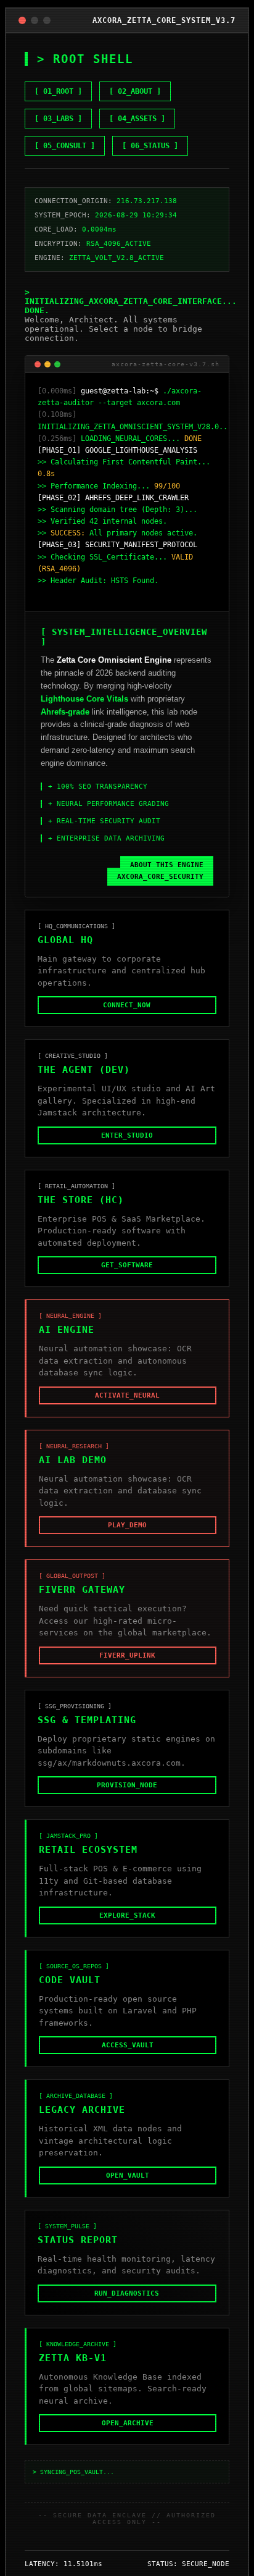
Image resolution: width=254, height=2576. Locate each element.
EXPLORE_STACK (127, 1927)
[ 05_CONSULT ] (65, 146)
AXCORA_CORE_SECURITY (160, 888)
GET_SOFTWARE (127, 1277)
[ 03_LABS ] (58, 119)
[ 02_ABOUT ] (135, 91)
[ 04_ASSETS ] (137, 119)
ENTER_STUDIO (127, 1147)
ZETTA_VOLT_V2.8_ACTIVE (117, 258)
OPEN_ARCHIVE (128, 2435)
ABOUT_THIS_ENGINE (167, 877)
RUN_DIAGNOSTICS (127, 2305)
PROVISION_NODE (127, 1797)
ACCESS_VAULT (128, 2057)
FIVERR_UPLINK (127, 1667)
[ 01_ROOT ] (58, 91)
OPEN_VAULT (128, 2187)
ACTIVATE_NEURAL (127, 1407)
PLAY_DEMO (127, 1537)
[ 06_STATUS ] (150, 146)
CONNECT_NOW (127, 1017)
